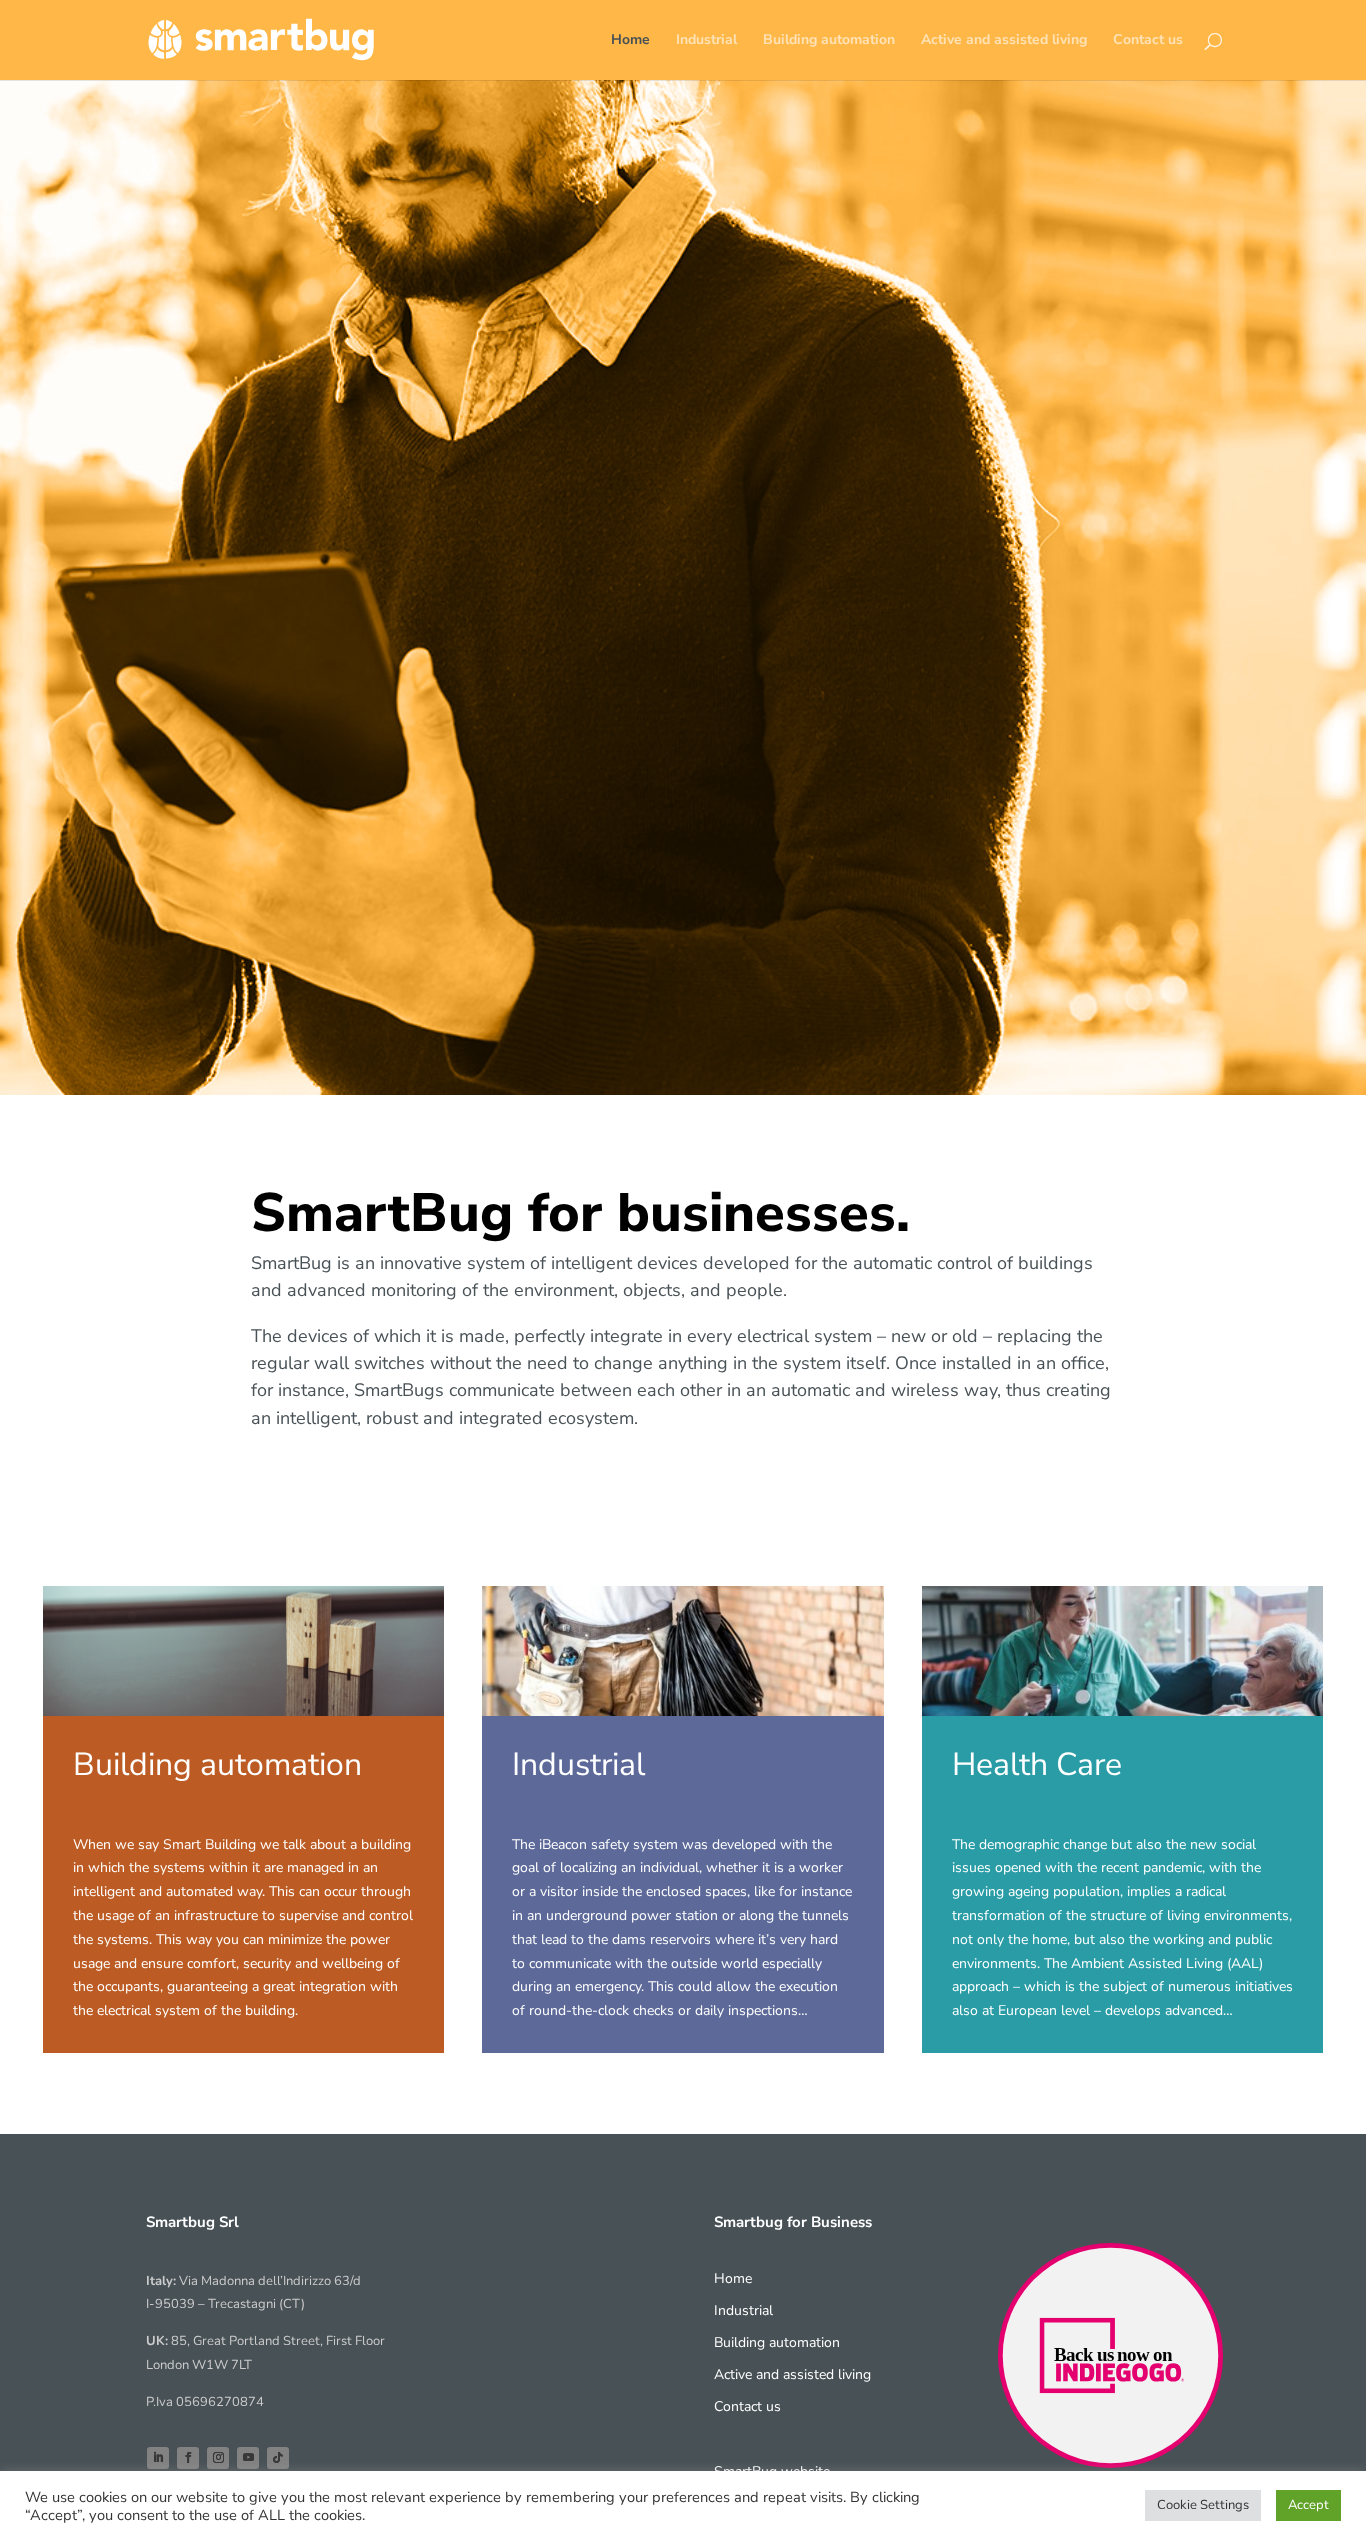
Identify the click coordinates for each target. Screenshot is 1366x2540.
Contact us (1148, 41)
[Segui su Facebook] (188, 2458)
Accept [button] (1308, 2505)
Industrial (706, 41)
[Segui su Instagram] (218, 2458)
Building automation (829, 41)
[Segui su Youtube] (248, 2458)
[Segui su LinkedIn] (158, 2458)
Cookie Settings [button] (1203, 2505)
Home (630, 41)
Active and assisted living (1004, 41)
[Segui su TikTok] (278, 2458)
